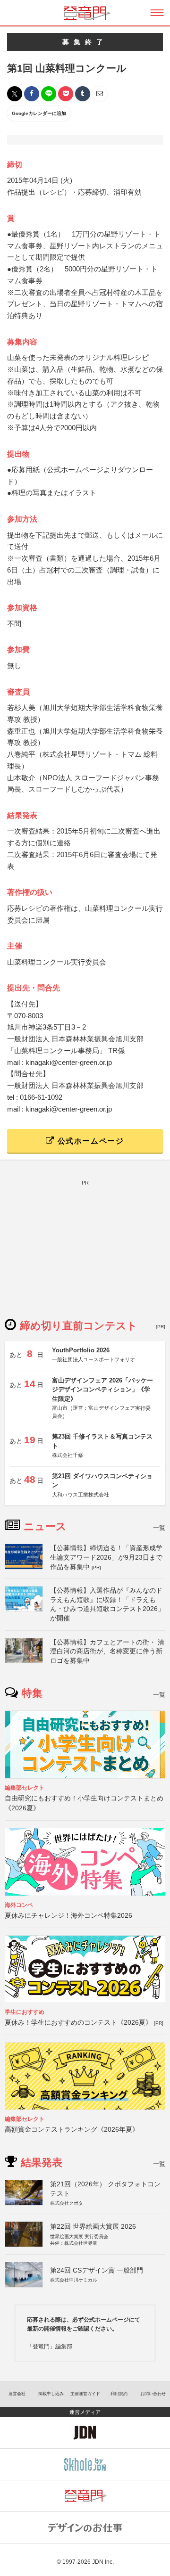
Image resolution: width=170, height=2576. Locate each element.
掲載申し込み (51, 2394)
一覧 (159, 1528)
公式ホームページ (89, 1141)
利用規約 (119, 2394)
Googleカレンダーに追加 (39, 113)
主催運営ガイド (85, 2394)
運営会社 (17, 2394)
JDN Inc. (103, 2562)
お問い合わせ (153, 2394)
